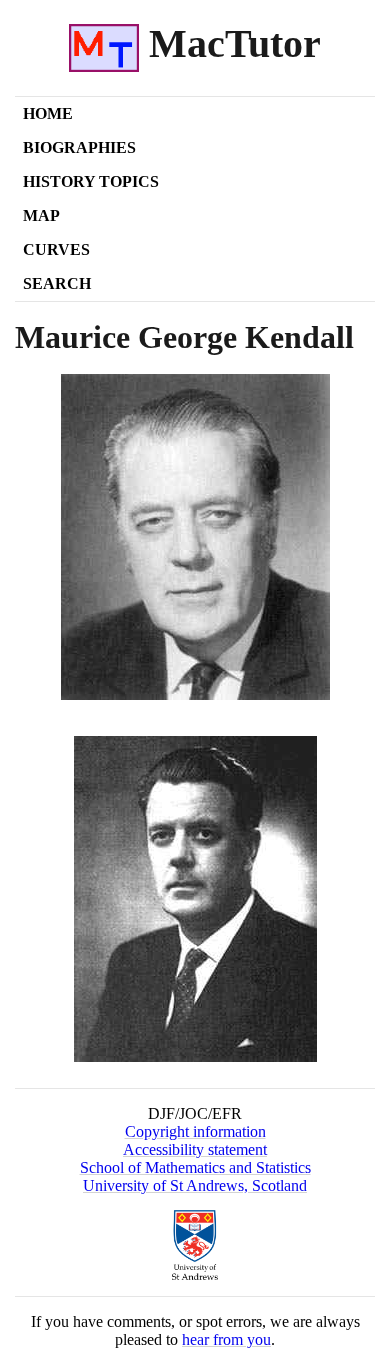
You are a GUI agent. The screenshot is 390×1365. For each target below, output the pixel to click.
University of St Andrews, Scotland (195, 1185)
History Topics (91, 181)
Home (48, 113)
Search (57, 283)
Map (41, 215)
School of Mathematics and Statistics (195, 1167)
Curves (56, 249)
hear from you (226, 1339)
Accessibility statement (195, 1149)
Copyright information (195, 1131)
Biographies (79, 147)
